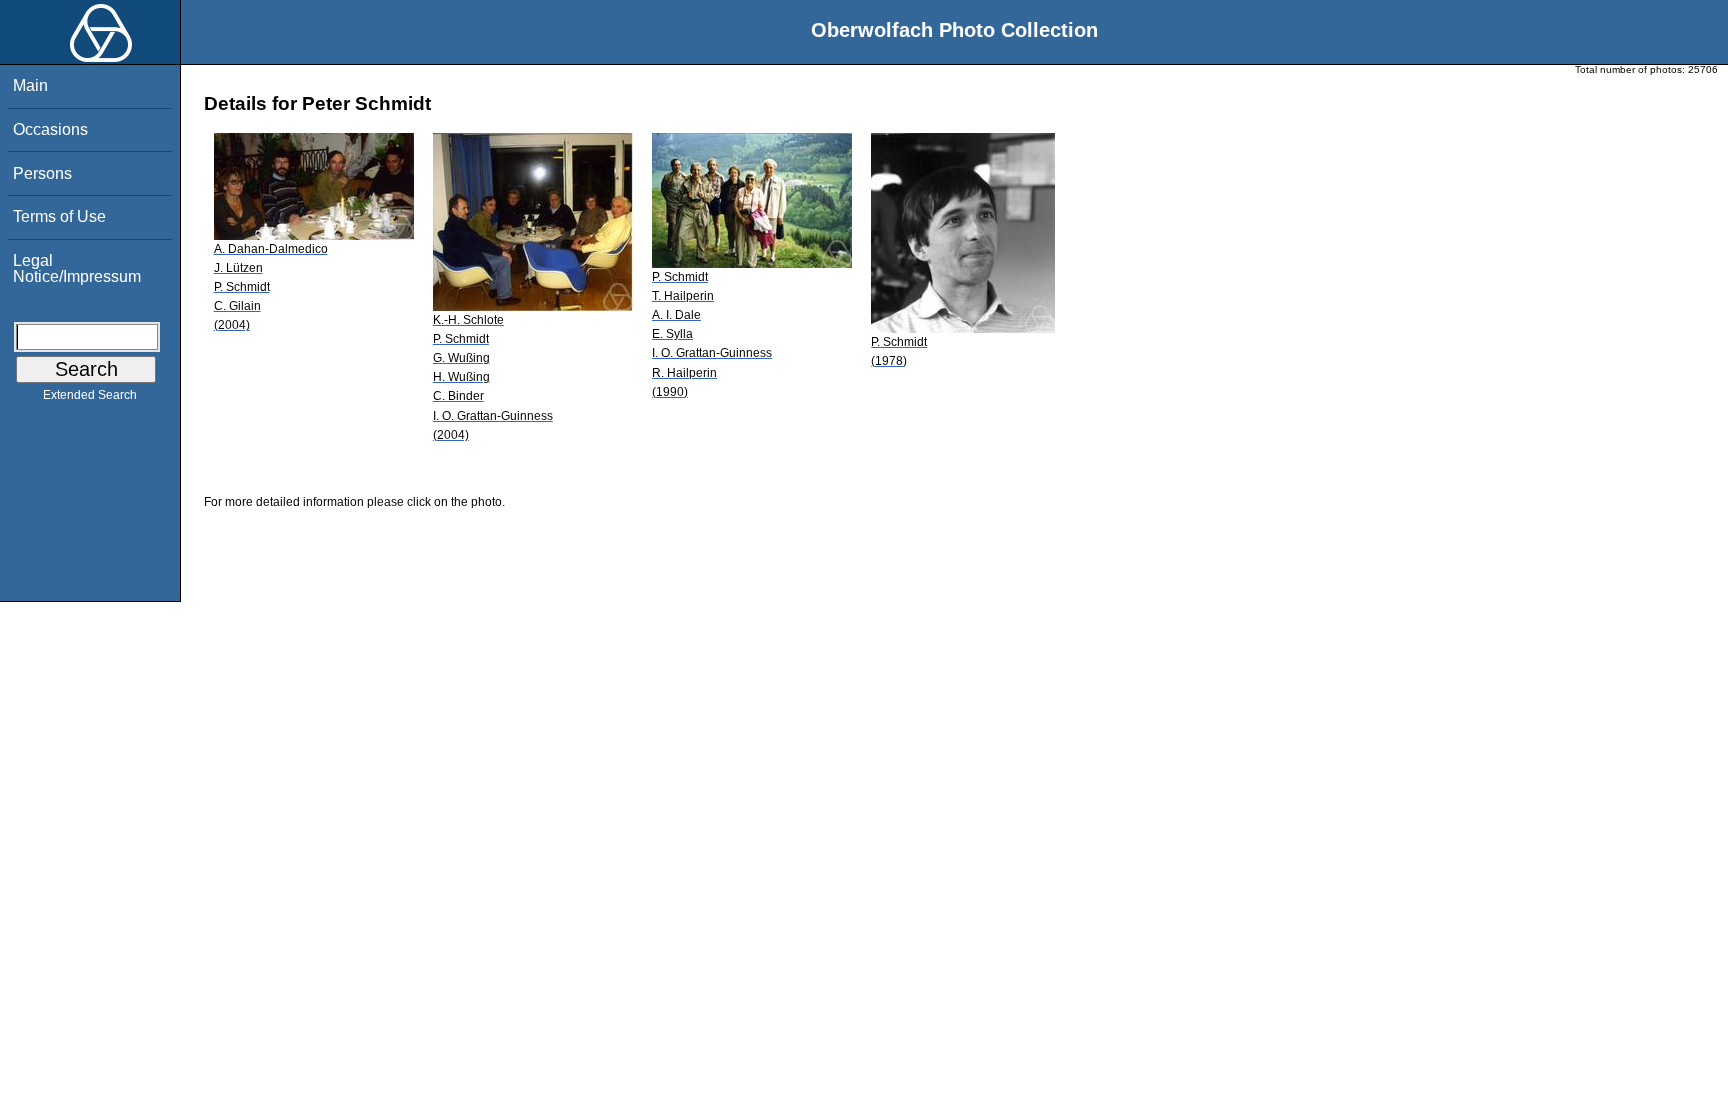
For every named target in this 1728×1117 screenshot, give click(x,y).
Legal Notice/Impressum (77, 268)
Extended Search (90, 395)
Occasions (50, 129)
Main (30, 85)
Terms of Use (59, 216)
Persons (42, 173)
